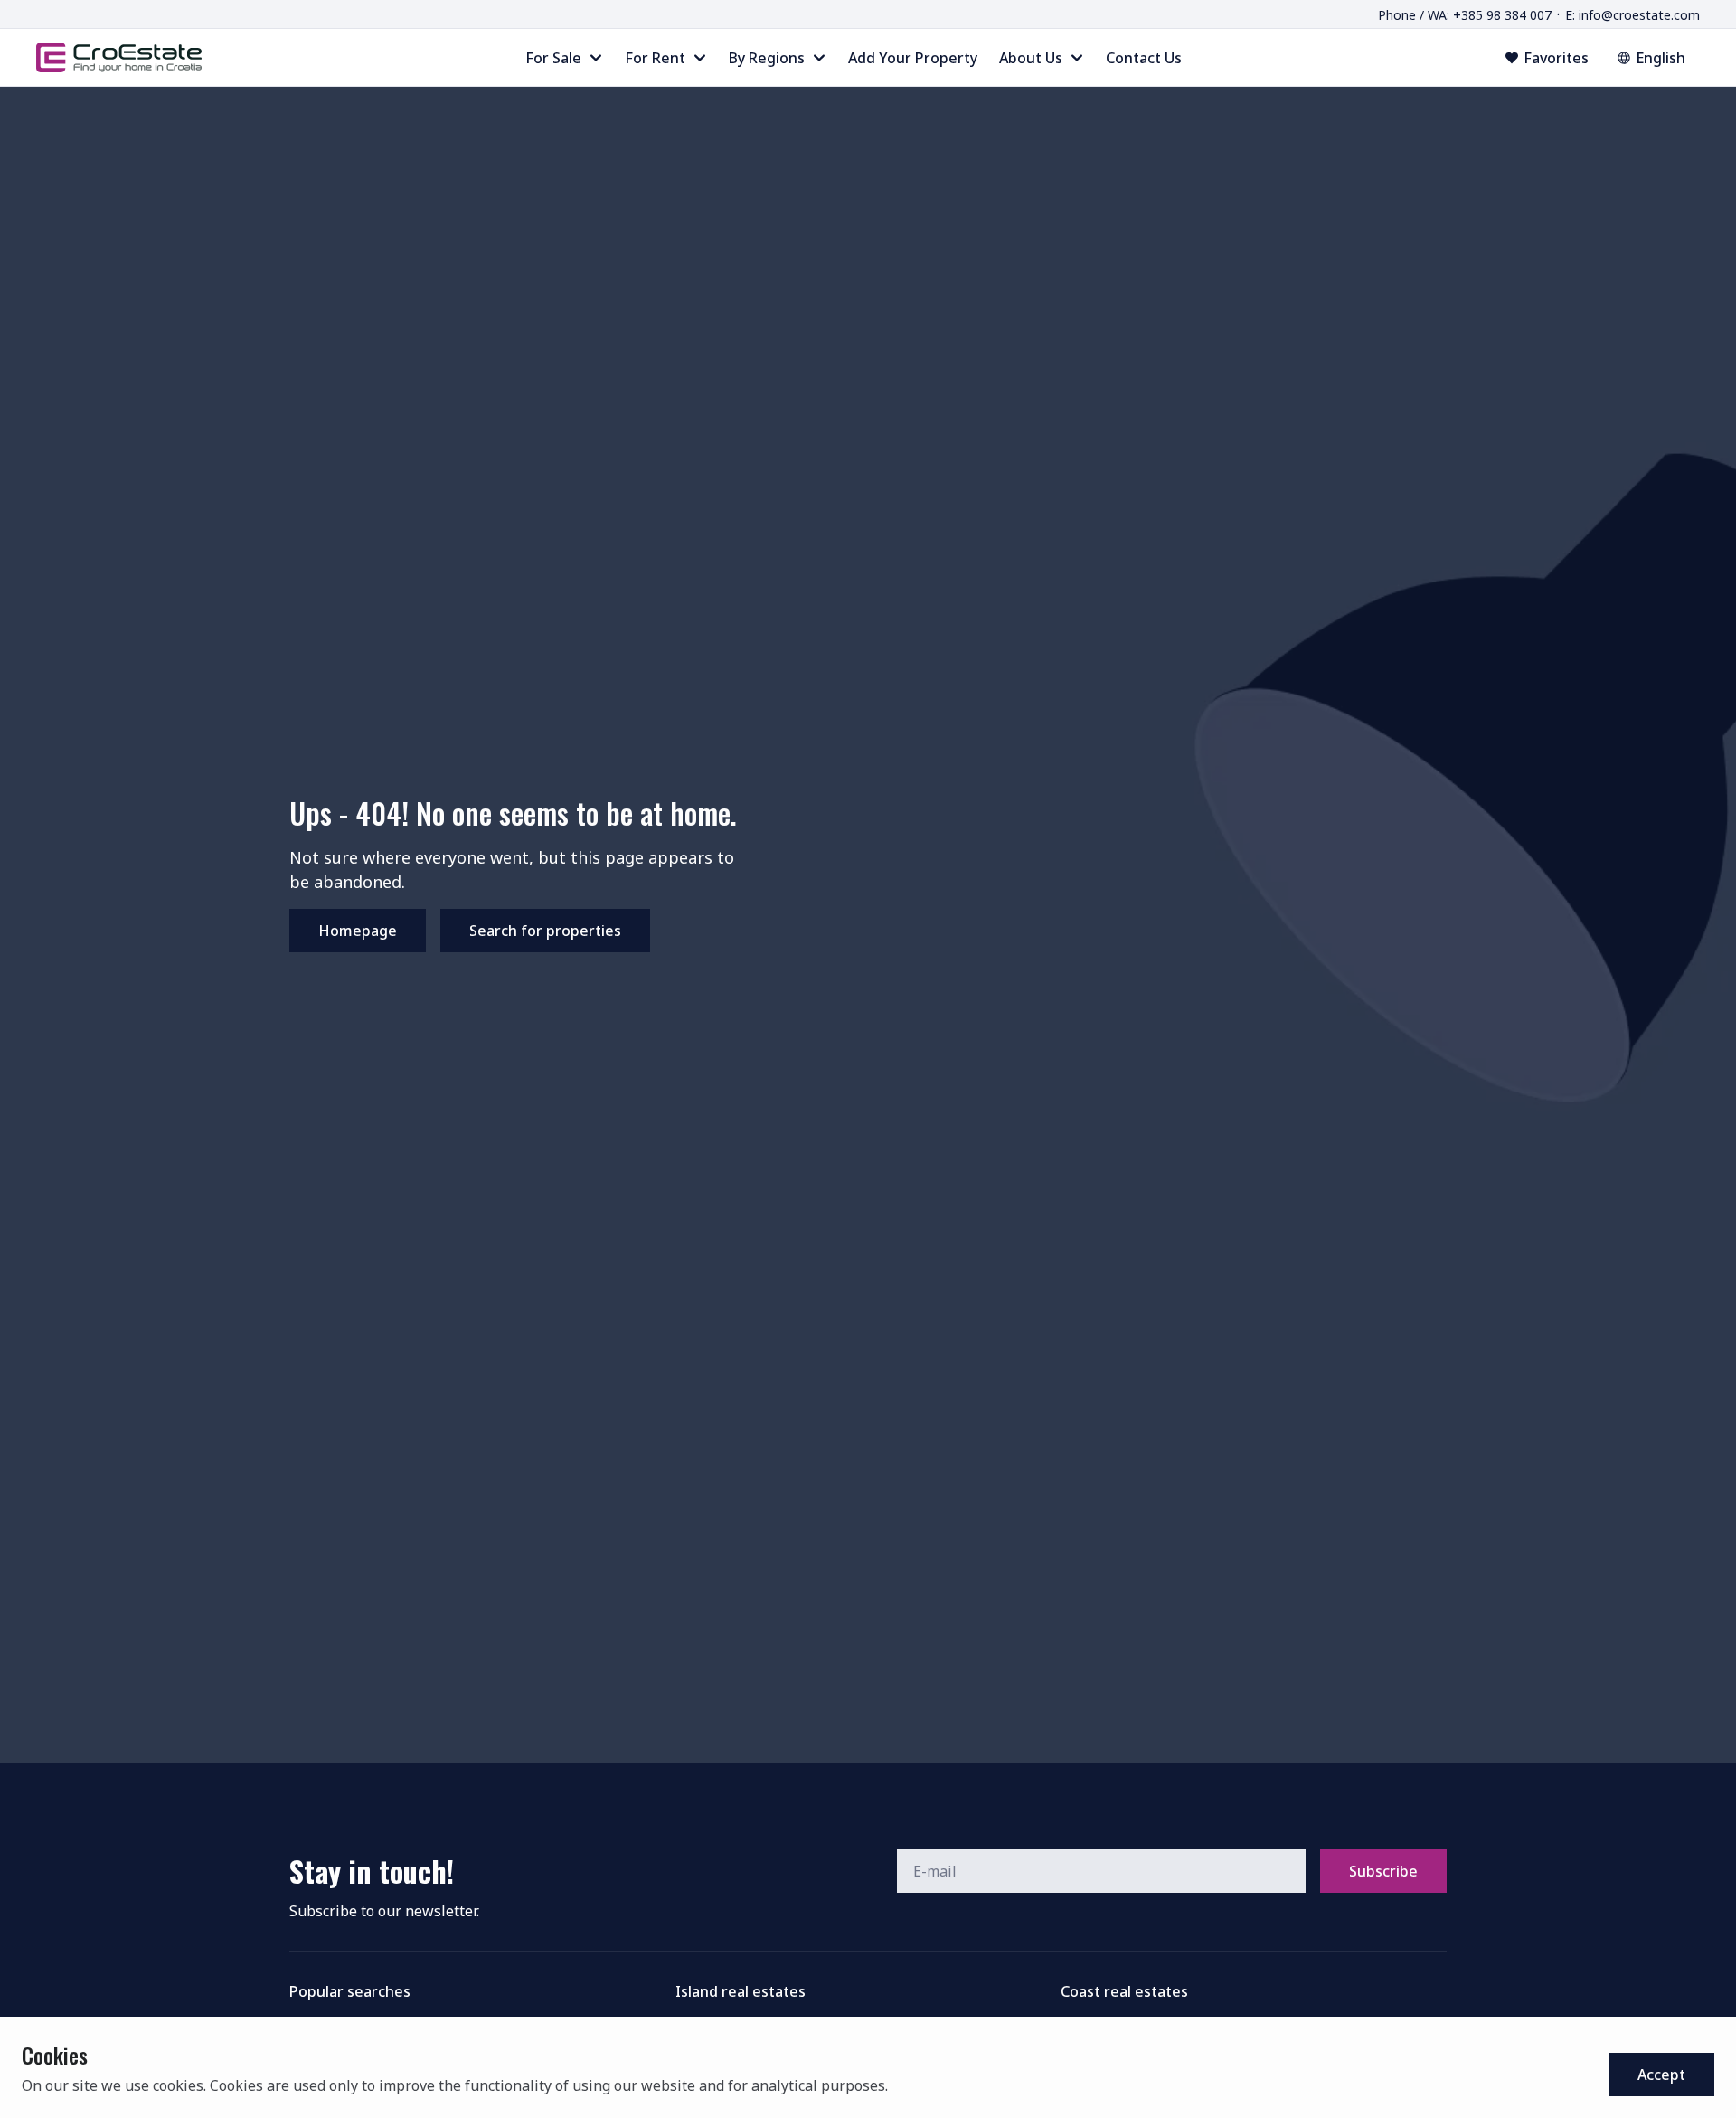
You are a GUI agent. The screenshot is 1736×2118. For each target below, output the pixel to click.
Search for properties (545, 931)
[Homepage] (119, 57)
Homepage (358, 931)
